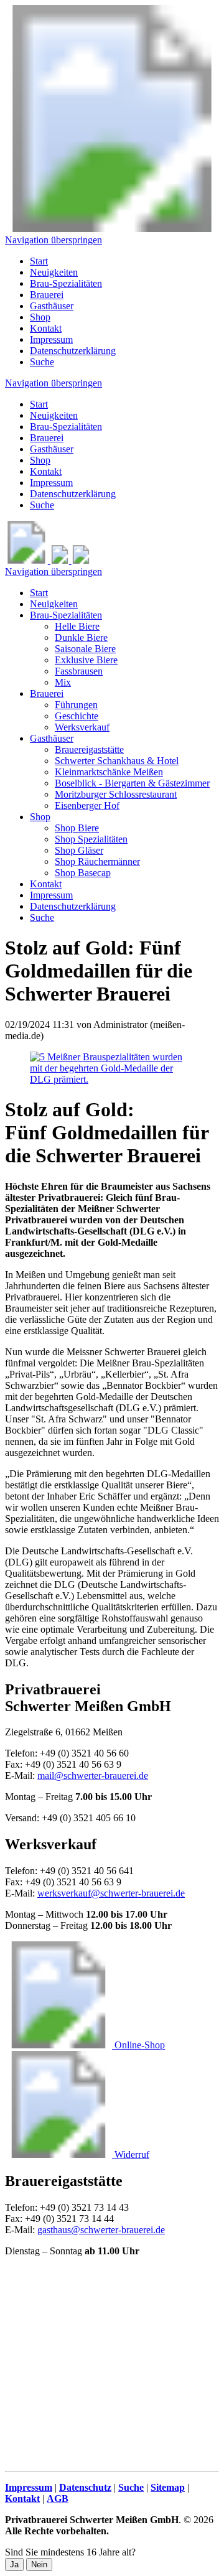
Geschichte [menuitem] (77, 716)
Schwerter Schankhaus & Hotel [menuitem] (117, 761)
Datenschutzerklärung (73, 494)
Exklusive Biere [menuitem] (86, 660)
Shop (40, 460)
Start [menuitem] (39, 261)
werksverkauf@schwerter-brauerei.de (111, 1893)
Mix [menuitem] (63, 682)
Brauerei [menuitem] (47, 295)
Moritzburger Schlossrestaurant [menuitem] (116, 794)
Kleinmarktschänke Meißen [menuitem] (109, 772)
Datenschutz (85, 2487)
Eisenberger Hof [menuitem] (87, 805)
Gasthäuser (52, 449)
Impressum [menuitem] (51, 339)
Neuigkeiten (54, 415)
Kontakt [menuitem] (46, 328)
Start (39, 404)
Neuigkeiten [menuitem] (54, 272)
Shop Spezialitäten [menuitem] (91, 839)
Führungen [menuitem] (76, 705)
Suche (42, 505)
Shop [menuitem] (40, 317)
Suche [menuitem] (42, 362)
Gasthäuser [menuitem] (52, 306)
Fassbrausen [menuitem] (79, 671)
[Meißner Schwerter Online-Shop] (28, 560)
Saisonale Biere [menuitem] (85, 649)
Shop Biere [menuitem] (77, 828)
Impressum (51, 483)
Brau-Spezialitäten (66, 427)
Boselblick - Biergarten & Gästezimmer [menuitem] (132, 783)
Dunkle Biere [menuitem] (81, 637)
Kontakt (46, 471)
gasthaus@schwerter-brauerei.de (101, 2230)
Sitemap (168, 2487)
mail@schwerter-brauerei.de (93, 1776)
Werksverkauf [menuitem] (82, 727)
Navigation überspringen (54, 240)
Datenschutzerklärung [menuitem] (73, 351)
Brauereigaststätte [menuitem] (89, 749)
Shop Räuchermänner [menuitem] (97, 861)
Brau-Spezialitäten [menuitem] (66, 283)
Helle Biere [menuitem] (77, 626)
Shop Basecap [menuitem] (83, 873)
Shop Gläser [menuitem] (79, 850)
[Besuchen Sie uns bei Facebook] (61, 560)
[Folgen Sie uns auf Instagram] (81, 560)
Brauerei (47, 438)
